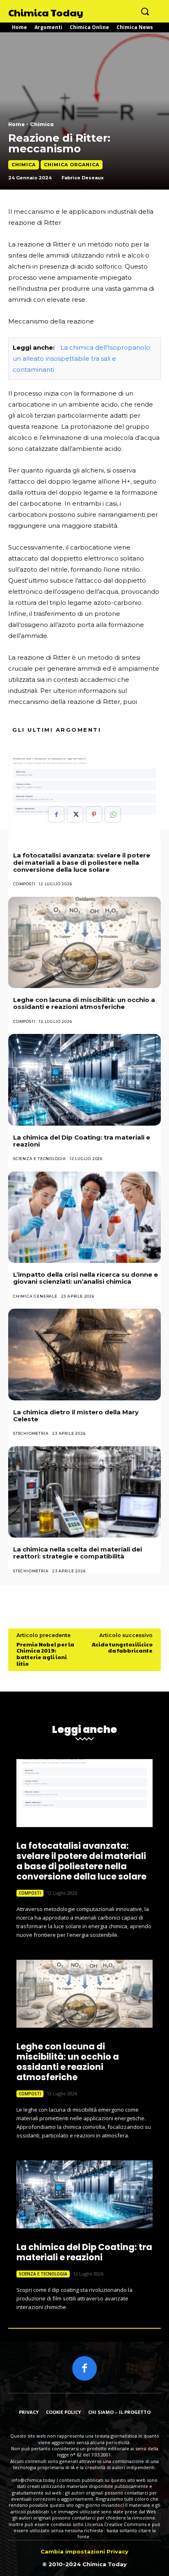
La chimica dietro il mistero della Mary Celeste (76, 1416)
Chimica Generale (35, 1296)
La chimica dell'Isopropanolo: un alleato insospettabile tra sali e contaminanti (82, 358)
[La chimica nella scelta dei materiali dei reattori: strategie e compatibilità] (84, 1492)
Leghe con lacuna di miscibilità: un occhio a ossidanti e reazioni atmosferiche (84, 1003)
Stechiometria (31, 1433)
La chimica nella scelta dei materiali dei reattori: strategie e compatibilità (78, 1553)
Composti (24, 884)
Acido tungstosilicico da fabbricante (122, 1648)
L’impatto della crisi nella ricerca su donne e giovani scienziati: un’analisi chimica (86, 1278)
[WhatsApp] (113, 814)
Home (16, 124)
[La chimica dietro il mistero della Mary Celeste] (84, 1354)
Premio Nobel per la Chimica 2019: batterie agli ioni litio (45, 1654)
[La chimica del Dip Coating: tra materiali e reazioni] (84, 1080)
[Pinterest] (94, 814)
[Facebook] (56, 814)
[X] (75, 814)
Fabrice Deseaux (83, 178)
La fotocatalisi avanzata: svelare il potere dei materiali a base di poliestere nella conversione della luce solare (82, 862)
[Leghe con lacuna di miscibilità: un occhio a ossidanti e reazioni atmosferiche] (84, 942)
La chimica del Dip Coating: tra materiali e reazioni (82, 1141)
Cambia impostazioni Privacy (84, 2551)
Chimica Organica (72, 165)
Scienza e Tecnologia (40, 1159)
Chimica (42, 124)
